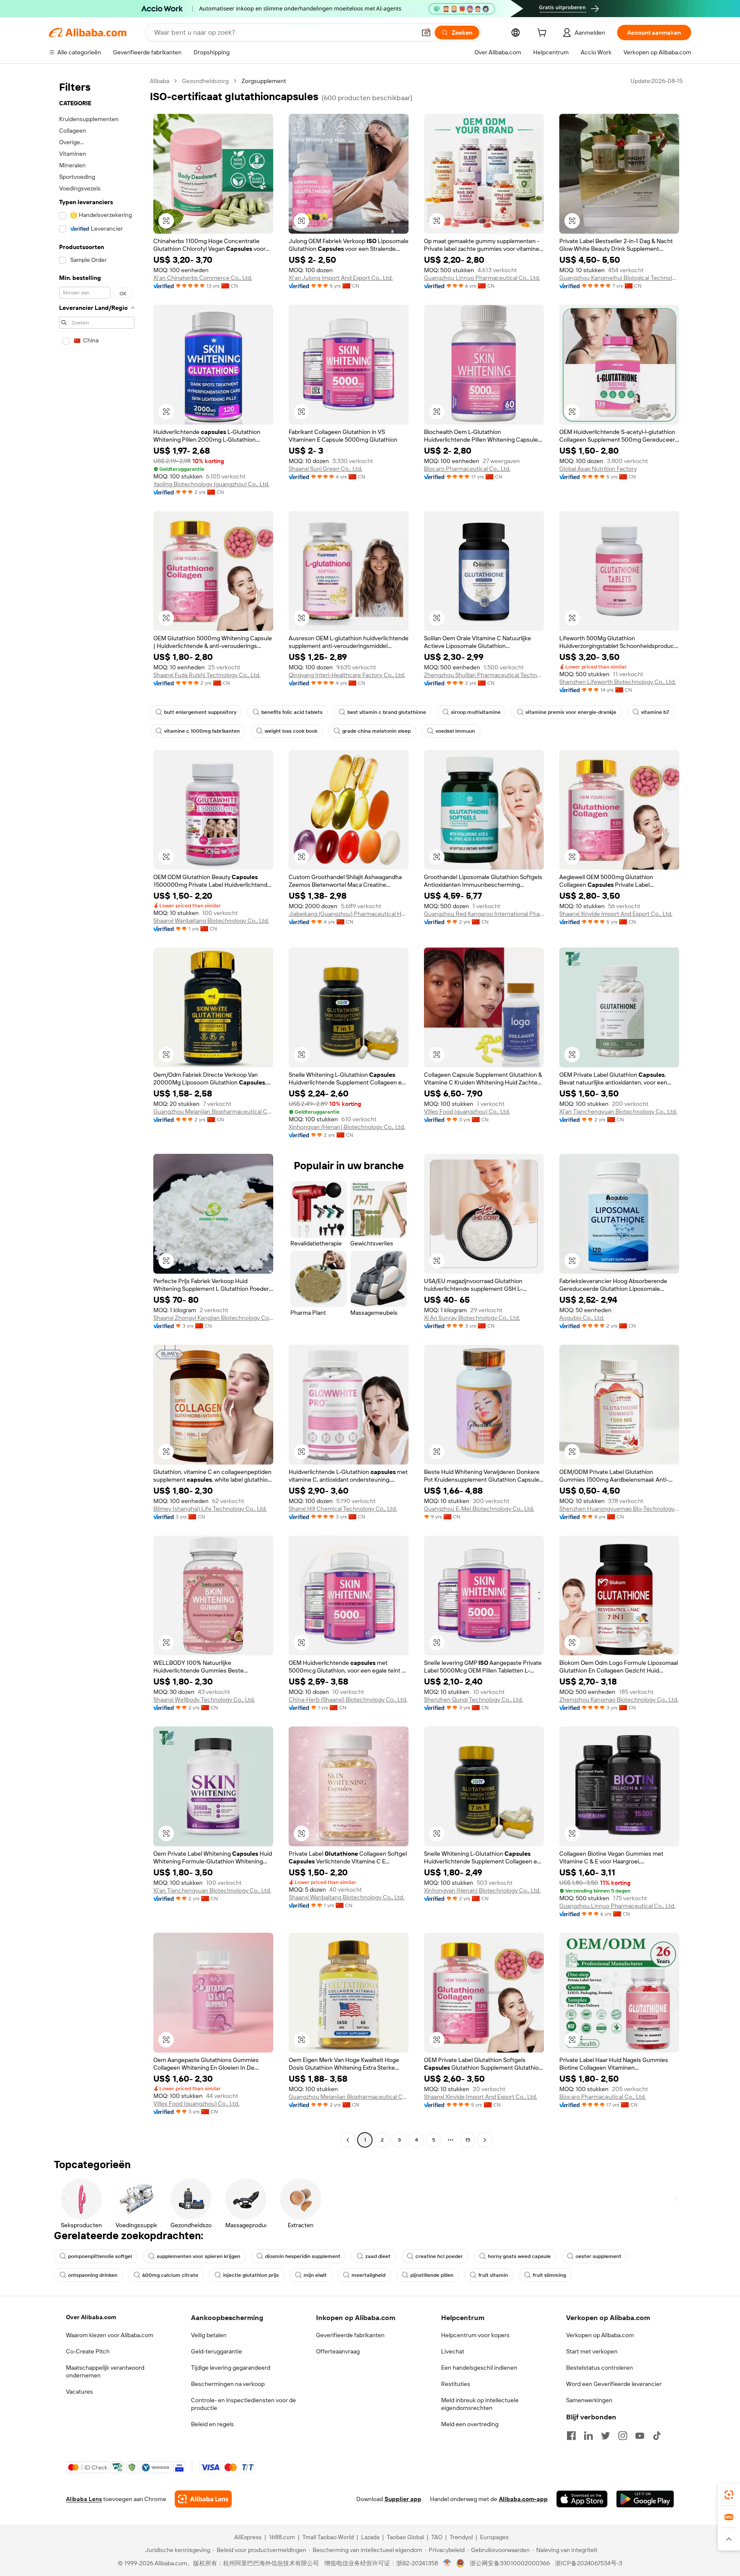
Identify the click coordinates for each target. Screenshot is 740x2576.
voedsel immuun (455, 731)
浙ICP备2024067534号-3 (589, 2563)
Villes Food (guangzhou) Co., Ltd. (467, 1111)
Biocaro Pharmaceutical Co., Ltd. (467, 469)
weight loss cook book (291, 731)
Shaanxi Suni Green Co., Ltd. (325, 469)
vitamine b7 (655, 712)
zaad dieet (378, 2256)
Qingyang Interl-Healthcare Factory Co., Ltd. (347, 675)
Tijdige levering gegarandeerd (231, 2368)
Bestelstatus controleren (600, 2368)
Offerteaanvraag (338, 2351)
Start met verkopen (592, 2351)
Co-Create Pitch (88, 2351)
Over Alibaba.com (91, 2317)
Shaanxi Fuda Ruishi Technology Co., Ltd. (207, 675)
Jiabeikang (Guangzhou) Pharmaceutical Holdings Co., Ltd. (349, 914)
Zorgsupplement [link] (264, 81)
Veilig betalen (209, 2335)
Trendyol (461, 2537)
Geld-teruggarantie (216, 2351)
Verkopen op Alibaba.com (600, 2335)
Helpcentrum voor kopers (475, 2335)
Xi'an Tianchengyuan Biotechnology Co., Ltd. (618, 1111)
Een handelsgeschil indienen (479, 2368)
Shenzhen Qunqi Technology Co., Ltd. (473, 1700)
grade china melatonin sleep (376, 731)
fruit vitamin (493, 2275)
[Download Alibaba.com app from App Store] (582, 2499)
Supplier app (403, 2499)
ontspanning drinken (93, 2275)
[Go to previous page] (348, 2140)
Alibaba (160, 81)
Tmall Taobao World (328, 2537)
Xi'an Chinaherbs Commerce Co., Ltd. (203, 278)
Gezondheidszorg (205, 81)
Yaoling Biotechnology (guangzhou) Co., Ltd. (211, 484)
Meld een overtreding (470, 2424)
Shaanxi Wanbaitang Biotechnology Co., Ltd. (211, 921)
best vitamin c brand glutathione (387, 712)
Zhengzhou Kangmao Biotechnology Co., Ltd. (619, 1700)
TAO (437, 2537)
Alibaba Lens (84, 2499)
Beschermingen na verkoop (228, 2384)
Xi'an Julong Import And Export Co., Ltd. (341, 278)
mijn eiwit (315, 2275)
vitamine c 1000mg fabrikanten (202, 731)
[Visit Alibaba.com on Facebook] (571, 2436)
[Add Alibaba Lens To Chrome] (203, 2499)
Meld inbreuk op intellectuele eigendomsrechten (480, 2404)
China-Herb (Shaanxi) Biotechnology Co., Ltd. (348, 1700)
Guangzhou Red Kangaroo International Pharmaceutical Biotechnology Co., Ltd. (484, 914)
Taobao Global (405, 2537)
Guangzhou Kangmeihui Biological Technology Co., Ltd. (619, 278)
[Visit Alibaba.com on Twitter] (606, 2436)
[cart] (543, 34)
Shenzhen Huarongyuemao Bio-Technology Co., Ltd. (619, 1509)
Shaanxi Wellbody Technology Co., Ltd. (204, 1700)
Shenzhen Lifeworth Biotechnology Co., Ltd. (618, 682)
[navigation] (97, 1111)
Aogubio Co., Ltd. (582, 1318)
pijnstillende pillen (432, 2275)
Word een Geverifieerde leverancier (614, 2384)
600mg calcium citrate (170, 2275)
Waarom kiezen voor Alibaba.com (110, 2335)
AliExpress (248, 2537)
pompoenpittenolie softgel (100, 2256)
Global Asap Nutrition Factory (598, 469)
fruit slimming (549, 2275)
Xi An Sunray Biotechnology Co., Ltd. (472, 1318)
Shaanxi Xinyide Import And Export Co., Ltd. (616, 914)
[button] (426, 33)
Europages (494, 2537)
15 (468, 2140)
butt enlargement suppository (200, 712)
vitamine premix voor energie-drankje (571, 712)
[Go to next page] (485, 2140)
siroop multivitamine (476, 712)
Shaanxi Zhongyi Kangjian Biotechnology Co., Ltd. (213, 1318)
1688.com (282, 2537)
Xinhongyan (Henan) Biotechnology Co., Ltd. (347, 1127)
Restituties (456, 2384)
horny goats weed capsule (519, 2256)
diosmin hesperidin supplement (303, 2256)
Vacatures (79, 2392)
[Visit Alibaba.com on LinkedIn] (588, 2436)
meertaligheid (369, 2275)
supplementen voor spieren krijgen (198, 2256)
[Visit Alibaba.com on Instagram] (623, 2436)
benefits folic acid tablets (292, 712)
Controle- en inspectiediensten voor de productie (243, 2404)
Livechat (453, 2351)
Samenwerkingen (589, 2400)
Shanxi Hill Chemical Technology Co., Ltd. (343, 1509)
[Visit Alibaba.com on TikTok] (657, 2436)
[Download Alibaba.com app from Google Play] (645, 2499)
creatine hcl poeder (439, 2256)
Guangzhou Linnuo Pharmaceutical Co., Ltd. (482, 278)
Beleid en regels (212, 2424)
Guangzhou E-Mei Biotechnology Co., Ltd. (479, 1509)
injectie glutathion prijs (251, 2275)
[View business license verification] (447, 2563)
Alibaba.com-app (523, 2499)
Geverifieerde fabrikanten (350, 2335)
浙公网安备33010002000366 (510, 2563)
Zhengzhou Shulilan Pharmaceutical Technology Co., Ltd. (484, 675)
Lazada (370, 2537)
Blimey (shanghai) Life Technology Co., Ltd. (210, 1509)
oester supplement (598, 2256)
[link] (729, 2495)
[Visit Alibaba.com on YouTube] (640, 2436)
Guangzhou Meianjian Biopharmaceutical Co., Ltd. (213, 1111)
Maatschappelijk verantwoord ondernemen (105, 2371)
